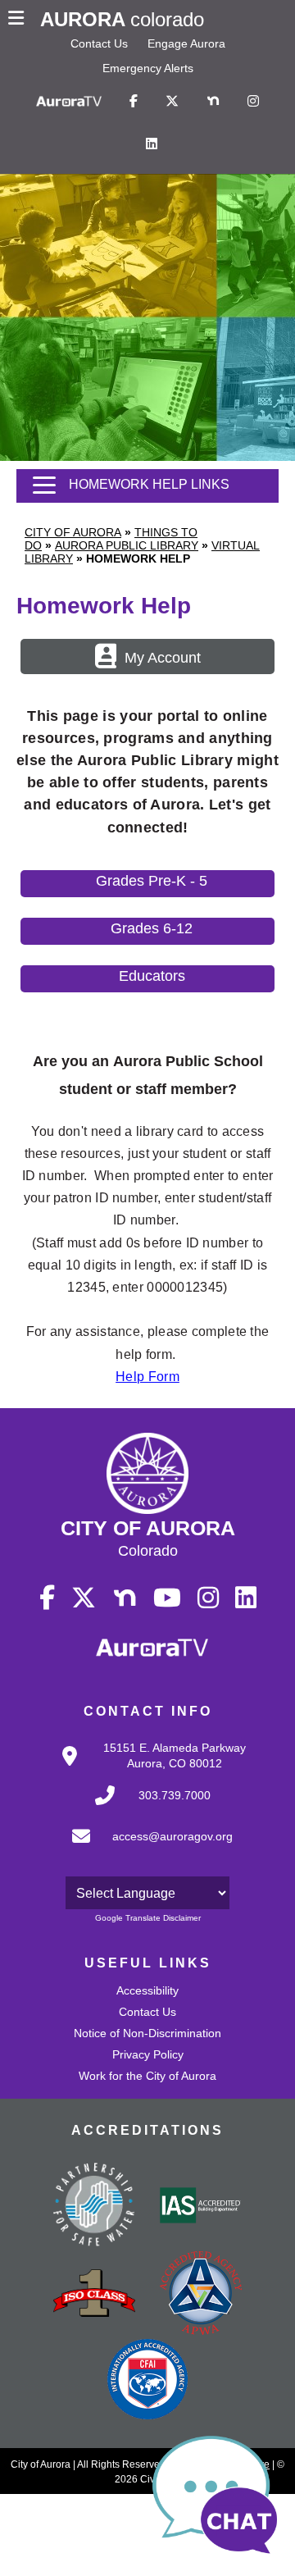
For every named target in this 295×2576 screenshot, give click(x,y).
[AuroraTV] (69, 102)
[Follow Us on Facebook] (134, 102)
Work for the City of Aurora (147, 2076)
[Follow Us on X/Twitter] (172, 102)
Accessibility (147, 1990)
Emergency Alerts (148, 68)
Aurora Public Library (127, 545)
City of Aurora (73, 532)
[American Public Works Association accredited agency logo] (201, 2295)
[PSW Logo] (94, 2207)
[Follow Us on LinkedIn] (152, 144)
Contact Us (99, 43)
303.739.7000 (175, 1795)
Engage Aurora (186, 43)
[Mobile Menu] (20, 20)
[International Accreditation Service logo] (201, 2207)
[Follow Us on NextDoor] (213, 102)
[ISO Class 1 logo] (94, 2295)
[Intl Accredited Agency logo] (147, 2381)
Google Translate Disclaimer (148, 1918)
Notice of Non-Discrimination (147, 2033)
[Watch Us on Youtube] (167, 1598)
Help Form (147, 1377)
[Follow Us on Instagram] (253, 102)
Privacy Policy (148, 2054)
